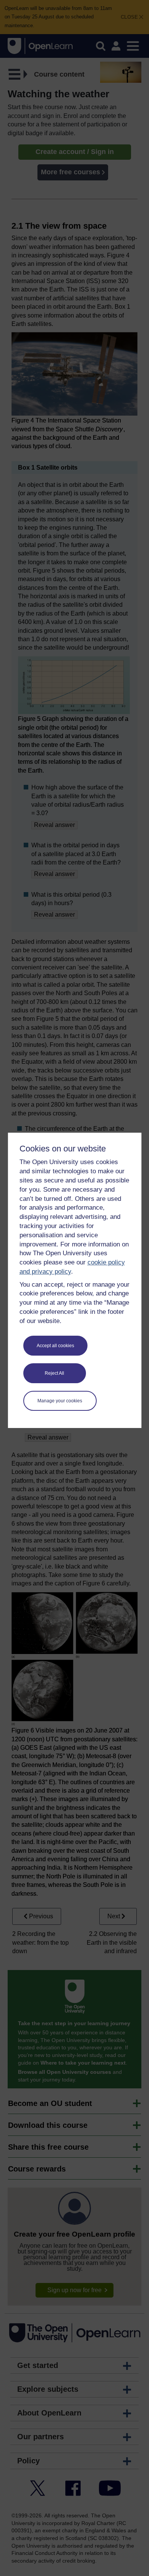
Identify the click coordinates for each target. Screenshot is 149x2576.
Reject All (54, 1373)
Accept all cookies (55, 1346)
